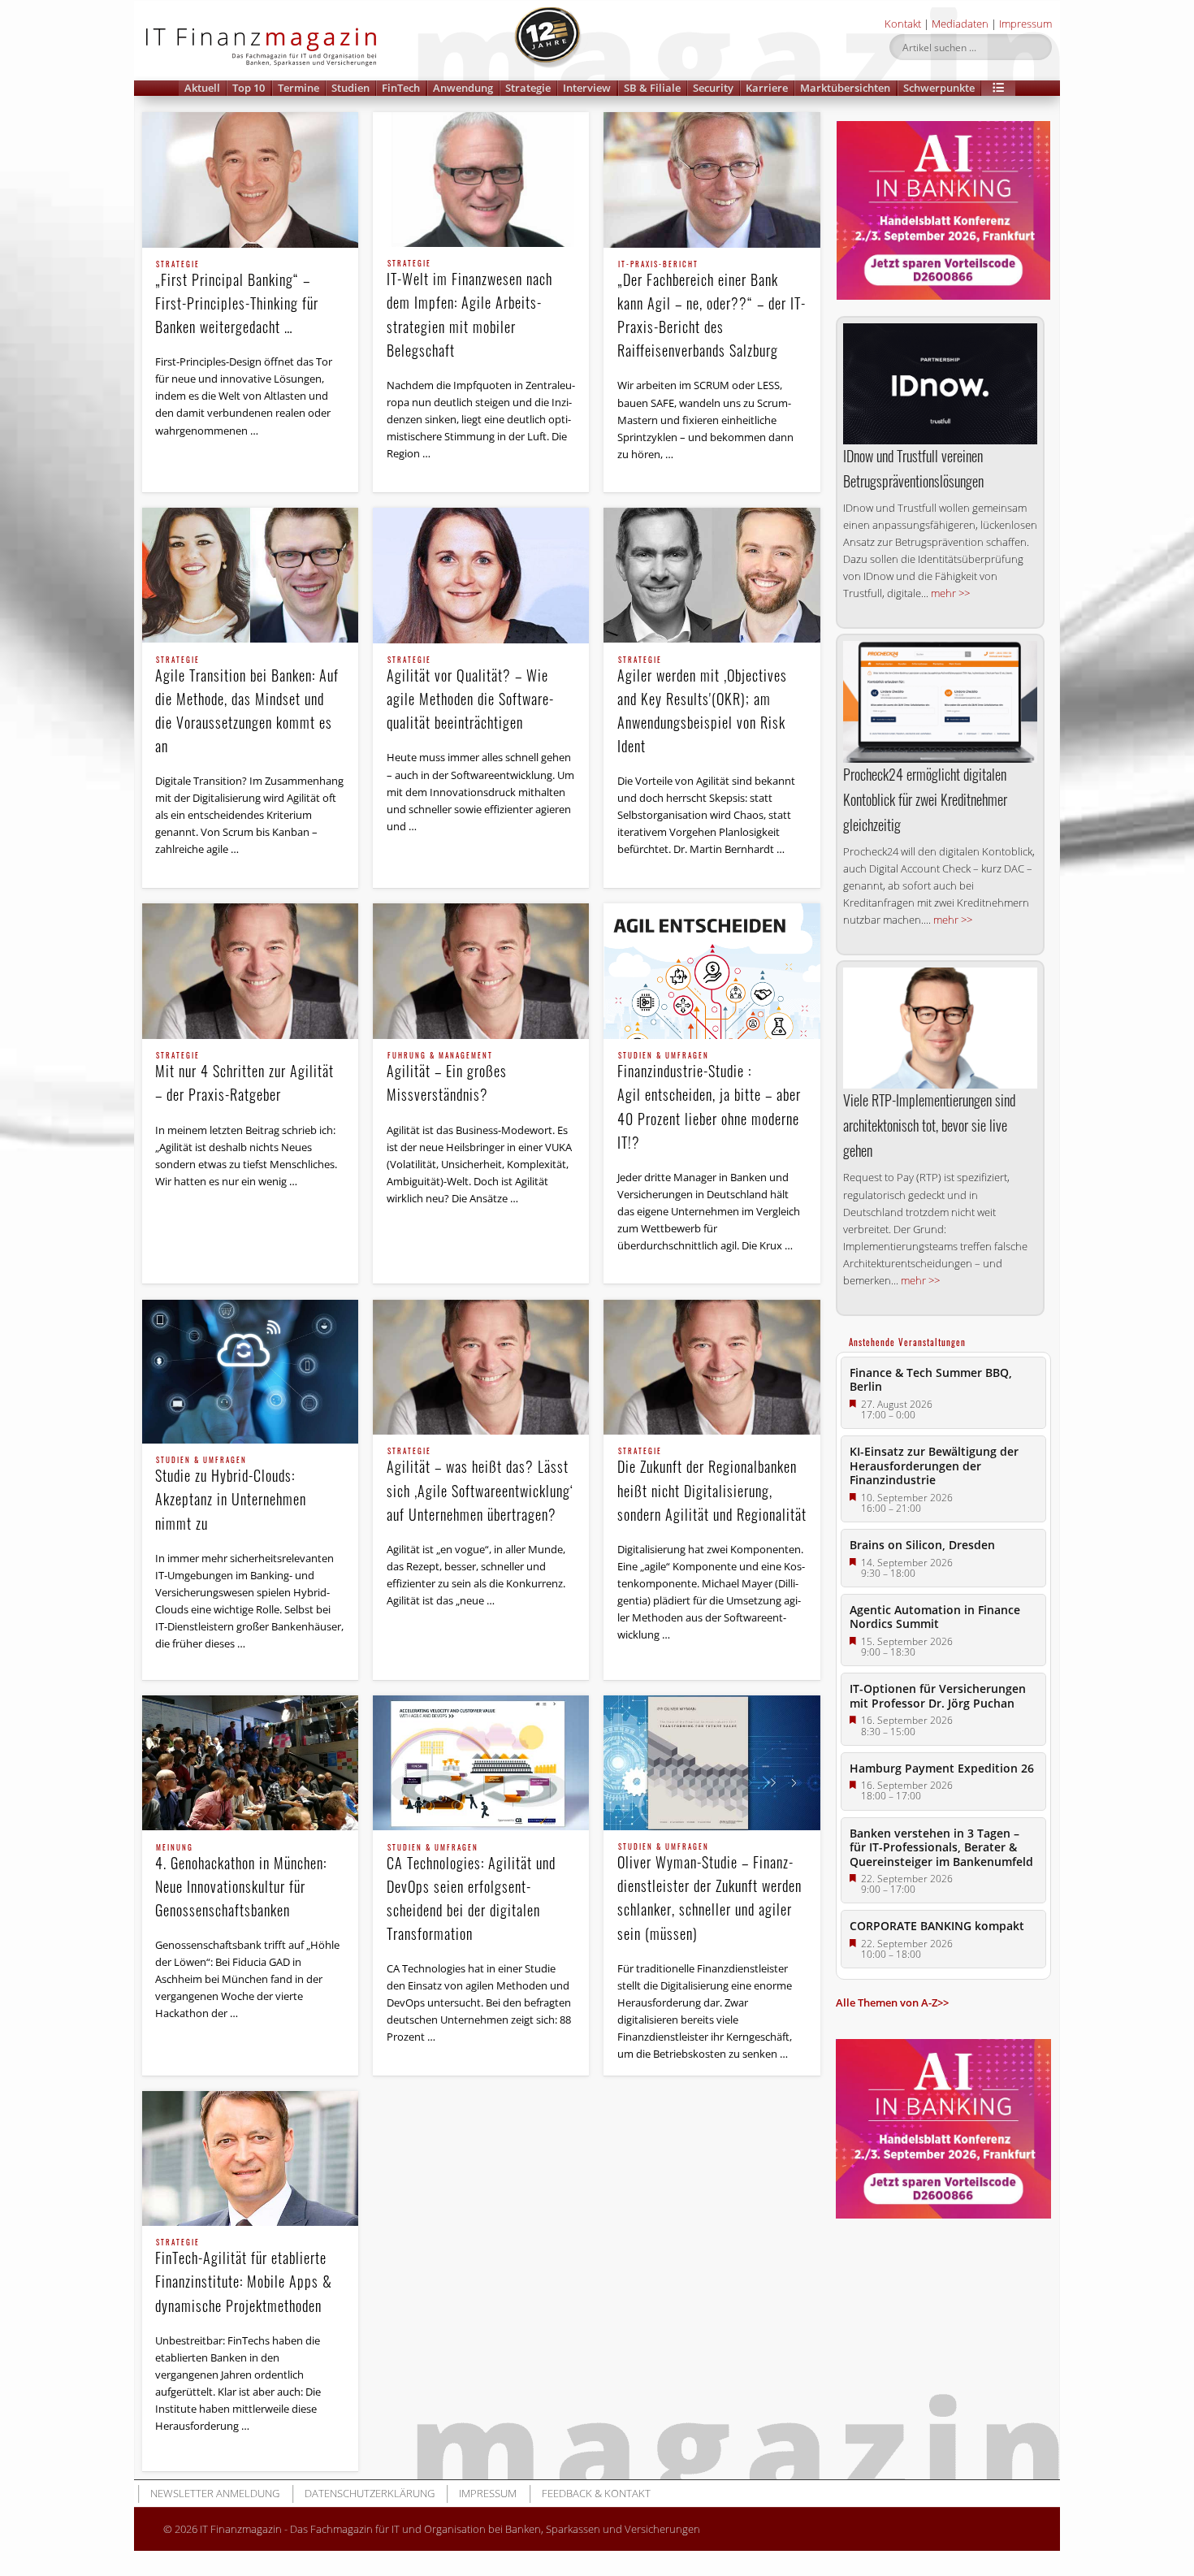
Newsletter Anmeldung (215, 2493)
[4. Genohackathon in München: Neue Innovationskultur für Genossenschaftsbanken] (250, 1763)
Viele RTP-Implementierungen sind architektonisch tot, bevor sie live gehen (929, 1125)
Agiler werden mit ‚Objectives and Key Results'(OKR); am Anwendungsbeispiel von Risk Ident (702, 706)
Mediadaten (960, 24)
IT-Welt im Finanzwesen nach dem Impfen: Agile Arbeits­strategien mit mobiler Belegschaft (469, 310)
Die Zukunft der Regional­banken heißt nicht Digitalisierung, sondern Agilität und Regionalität (712, 1486)
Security (713, 88)
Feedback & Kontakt (596, 2493)
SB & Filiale (652, 88)
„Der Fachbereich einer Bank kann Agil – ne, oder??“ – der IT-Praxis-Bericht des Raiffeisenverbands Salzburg (712, 311)
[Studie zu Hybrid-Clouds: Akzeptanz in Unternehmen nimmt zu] (250, 1372)
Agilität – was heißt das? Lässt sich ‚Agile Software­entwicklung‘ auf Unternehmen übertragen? (480, 1486)
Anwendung (463, 88)
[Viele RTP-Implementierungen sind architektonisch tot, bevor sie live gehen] (940, 1028)
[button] (998, 88)
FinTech (401, 88)
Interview (587, 88)
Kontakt (903, 24)
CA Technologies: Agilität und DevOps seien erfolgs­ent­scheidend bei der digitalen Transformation (471, 1894)
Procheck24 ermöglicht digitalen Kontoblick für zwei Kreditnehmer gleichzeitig (925, 799)
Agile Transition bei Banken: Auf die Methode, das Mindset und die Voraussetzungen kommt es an (247, 706)
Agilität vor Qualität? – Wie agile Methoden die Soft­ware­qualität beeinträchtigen (470, 695)
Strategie (528, 88)
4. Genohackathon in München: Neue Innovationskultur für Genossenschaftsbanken (241, 1882)
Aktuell (202, 88)
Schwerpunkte (939, 88)
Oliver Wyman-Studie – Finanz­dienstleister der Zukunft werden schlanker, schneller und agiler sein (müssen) (709, 1893)
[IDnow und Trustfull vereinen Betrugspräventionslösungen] (940, 384)
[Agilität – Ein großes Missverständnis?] (481, 971)
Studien (350, 88)
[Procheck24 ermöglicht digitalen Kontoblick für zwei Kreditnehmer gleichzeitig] (940, 701)
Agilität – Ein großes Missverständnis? (447, 1078)
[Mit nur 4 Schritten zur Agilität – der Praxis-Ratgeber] (250, 971)
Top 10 (249, 88)
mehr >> (950, 593)
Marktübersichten (845, 88)
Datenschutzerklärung (370, 2493)
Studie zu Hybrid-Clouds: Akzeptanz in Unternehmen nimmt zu (231, 1495)
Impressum (1025, 24)
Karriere (767, 88)
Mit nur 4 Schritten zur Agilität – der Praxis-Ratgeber (244, 1078)
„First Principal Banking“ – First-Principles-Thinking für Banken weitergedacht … (237, 299)
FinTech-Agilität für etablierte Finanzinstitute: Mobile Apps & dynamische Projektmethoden (244, 2277)
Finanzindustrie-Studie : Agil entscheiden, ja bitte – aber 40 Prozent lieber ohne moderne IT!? (709, 1102)
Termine (298, 88)
